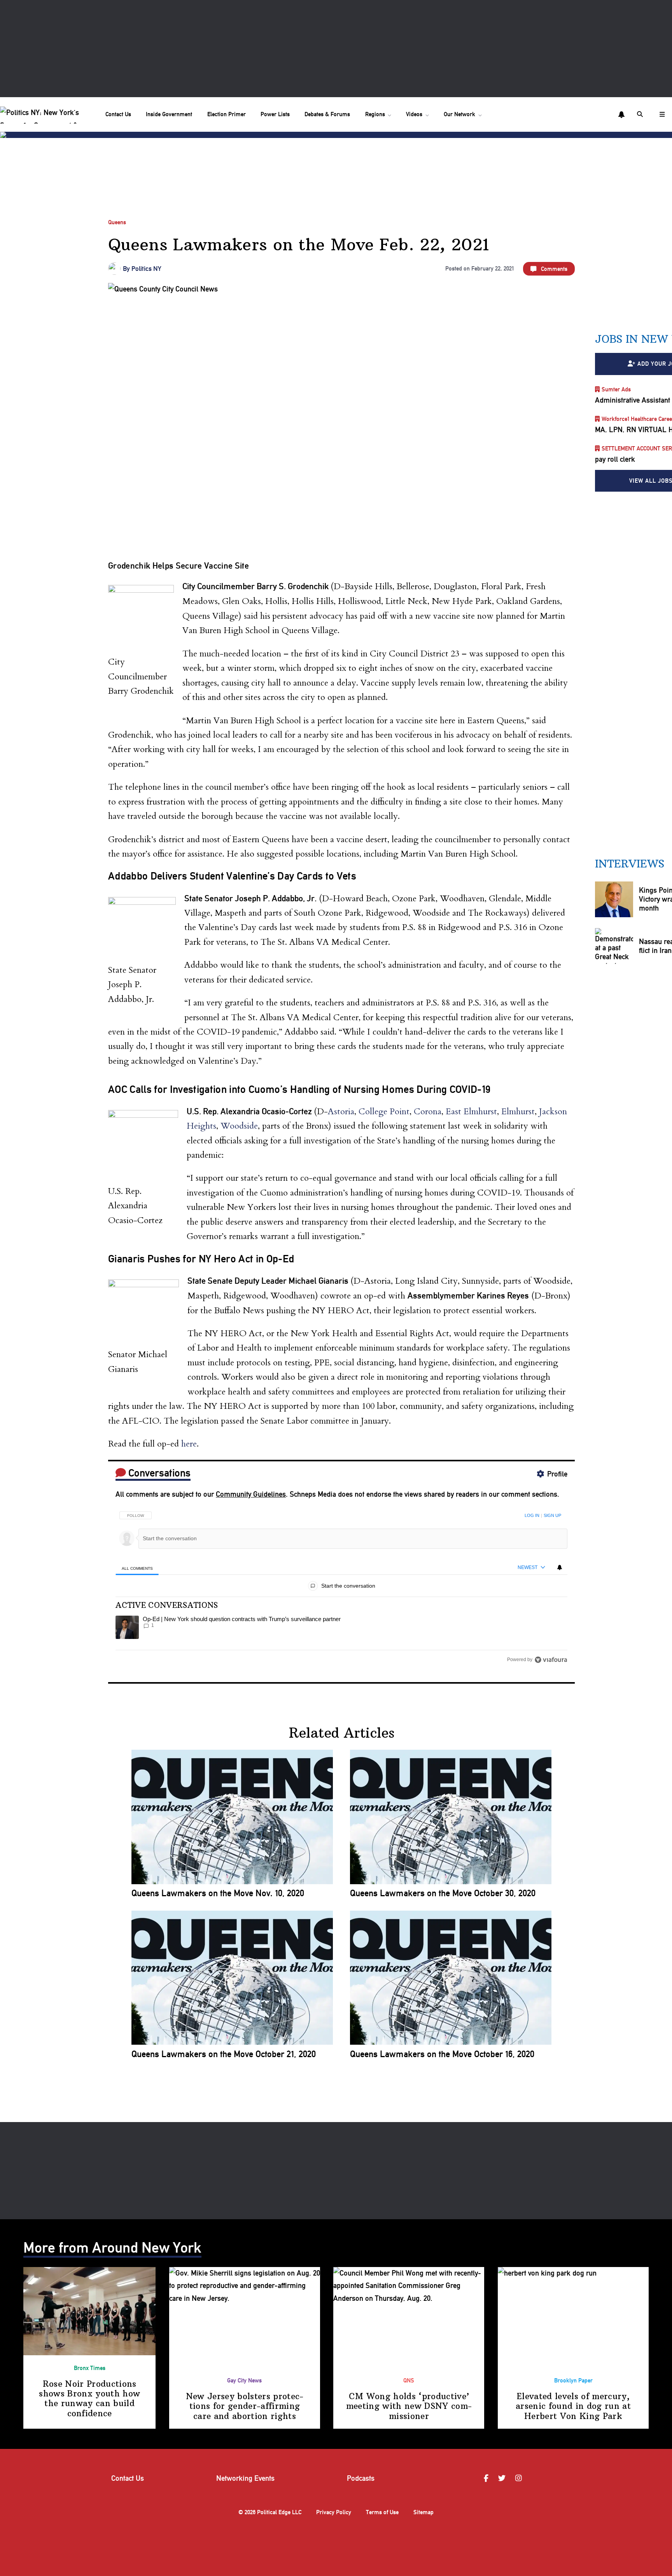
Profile (557, 1474)
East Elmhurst (471, 1112)
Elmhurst (518, 1112)
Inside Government (169, 114)
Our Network (459, 114)
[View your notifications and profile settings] (621, 115)
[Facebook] (487, 2479)
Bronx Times (90, 2368)
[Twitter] (503, 2479)
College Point (384, 1112)
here (189, 1444)
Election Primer (227, 114)
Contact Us (118, 114)
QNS (409, 2381)
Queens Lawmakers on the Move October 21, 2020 (224, 2054)
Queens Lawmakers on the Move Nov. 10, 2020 (218, 1893)
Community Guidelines (251, 1494)
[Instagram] (520, 2479)
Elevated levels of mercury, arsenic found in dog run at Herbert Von (573, 2406)
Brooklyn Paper (573, 2381)
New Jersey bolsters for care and (245, 2406)
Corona (428, 1112)
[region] (341, 1585)
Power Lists (275, 114)
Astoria (341, 1112)
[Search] (641, 114)
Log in (532, 1515)
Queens (117, 222)
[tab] (137, 1568)
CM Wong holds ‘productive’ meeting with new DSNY (409, 2406)
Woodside (239, 1126)
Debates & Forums (327, 114)
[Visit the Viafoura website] (551, 1660)
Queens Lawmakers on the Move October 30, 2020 (443, 1893)
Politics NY (146, 269)
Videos (414, 114)
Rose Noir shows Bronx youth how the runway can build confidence (89, 2399)
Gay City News (244, 2381)
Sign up (552, 1515)
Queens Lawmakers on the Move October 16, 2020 (442, 2054)
